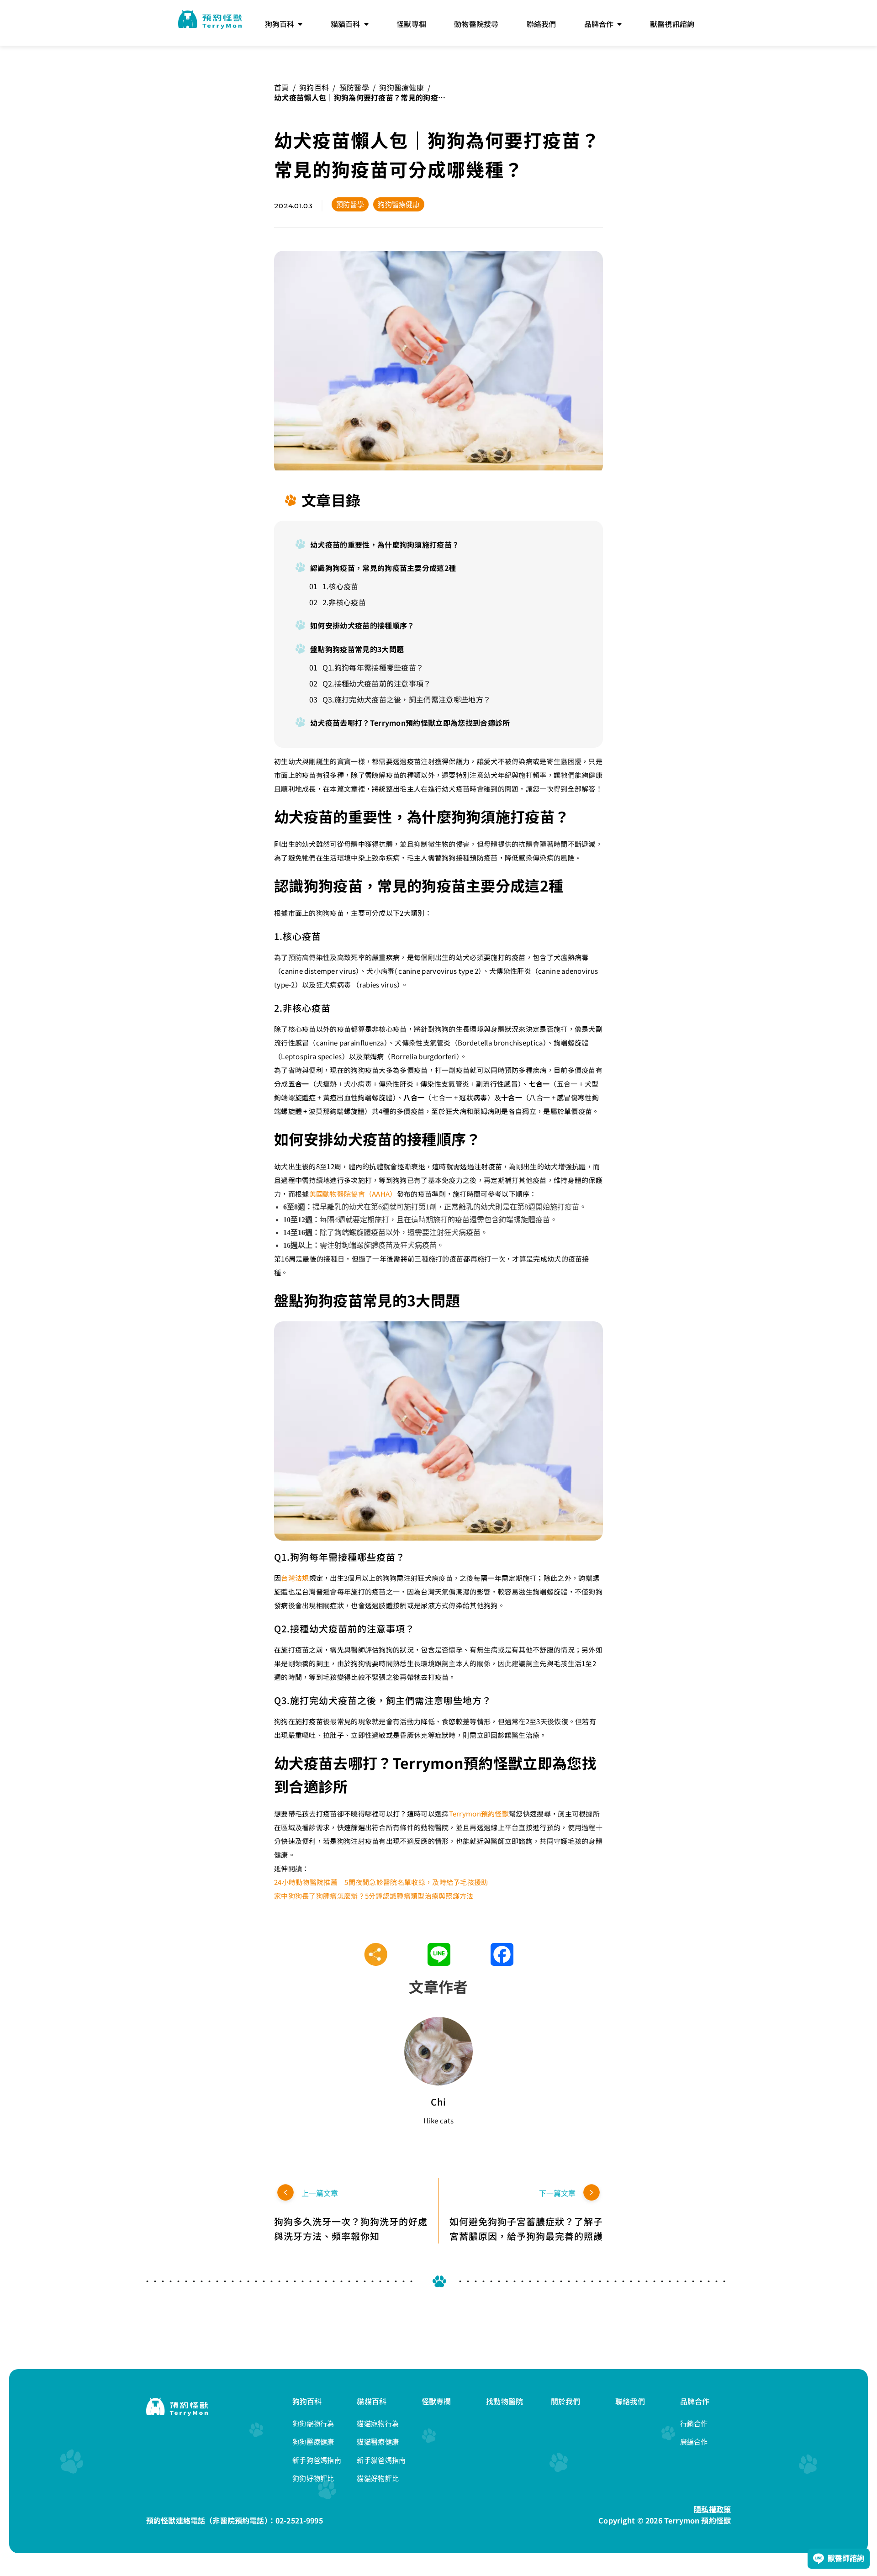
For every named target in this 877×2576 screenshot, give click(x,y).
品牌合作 (695, 2401)
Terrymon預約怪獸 (479, 1813)
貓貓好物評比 (378, 2478)
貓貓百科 (372, 2401)
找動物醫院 (505, 2401)
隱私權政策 (712, 2509)
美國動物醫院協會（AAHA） (353, 1194)
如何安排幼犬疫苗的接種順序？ (362, 625)
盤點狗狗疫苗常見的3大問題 (357, 649)
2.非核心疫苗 (344, 602)
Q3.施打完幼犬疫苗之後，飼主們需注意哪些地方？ (407, 699)
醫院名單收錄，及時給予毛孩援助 (436, 1882)
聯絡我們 (630, 2401)
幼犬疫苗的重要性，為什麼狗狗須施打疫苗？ (385, 544)
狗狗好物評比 (313, 2478)
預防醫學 (354, 87)
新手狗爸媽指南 (317, 2460)
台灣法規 (295, 1578)
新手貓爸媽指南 (381, 2460)
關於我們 (566, 2401)
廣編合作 (694, 2442)
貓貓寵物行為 (378, 2424)
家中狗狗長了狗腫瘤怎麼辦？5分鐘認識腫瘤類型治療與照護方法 (374, 1896)
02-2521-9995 (299, 2520)
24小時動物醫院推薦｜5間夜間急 (325, 1882)
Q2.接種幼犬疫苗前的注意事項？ (377, 683)
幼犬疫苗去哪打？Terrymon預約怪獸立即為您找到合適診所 (410, 723)
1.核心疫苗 (341, 586)
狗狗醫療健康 (402, 87)
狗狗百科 (314, 87)
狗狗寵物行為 (313, 2424)
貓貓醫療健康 (378, 2442)
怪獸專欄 (436, 2401)
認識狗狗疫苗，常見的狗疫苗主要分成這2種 (383, 568)
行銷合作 (694, 2424)
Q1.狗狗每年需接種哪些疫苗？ (373, 667)
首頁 (282, 87)
